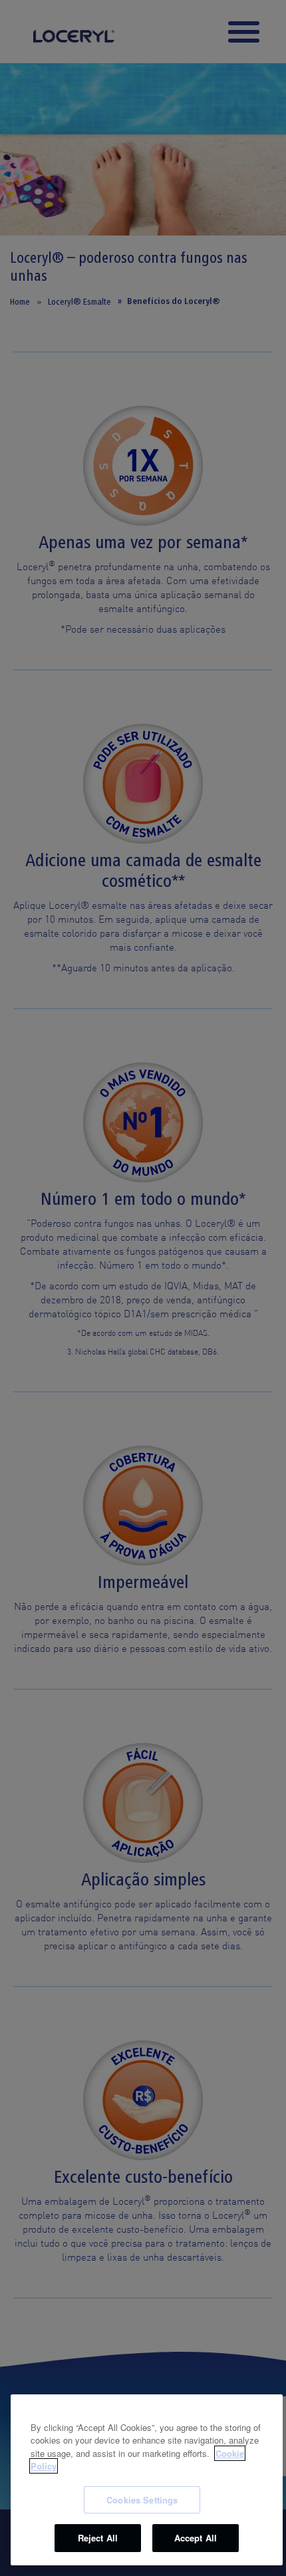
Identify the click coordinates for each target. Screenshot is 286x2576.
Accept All (196, 2538)
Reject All (98, 2538)
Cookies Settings (142, 2500)
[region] (147, 2480)
